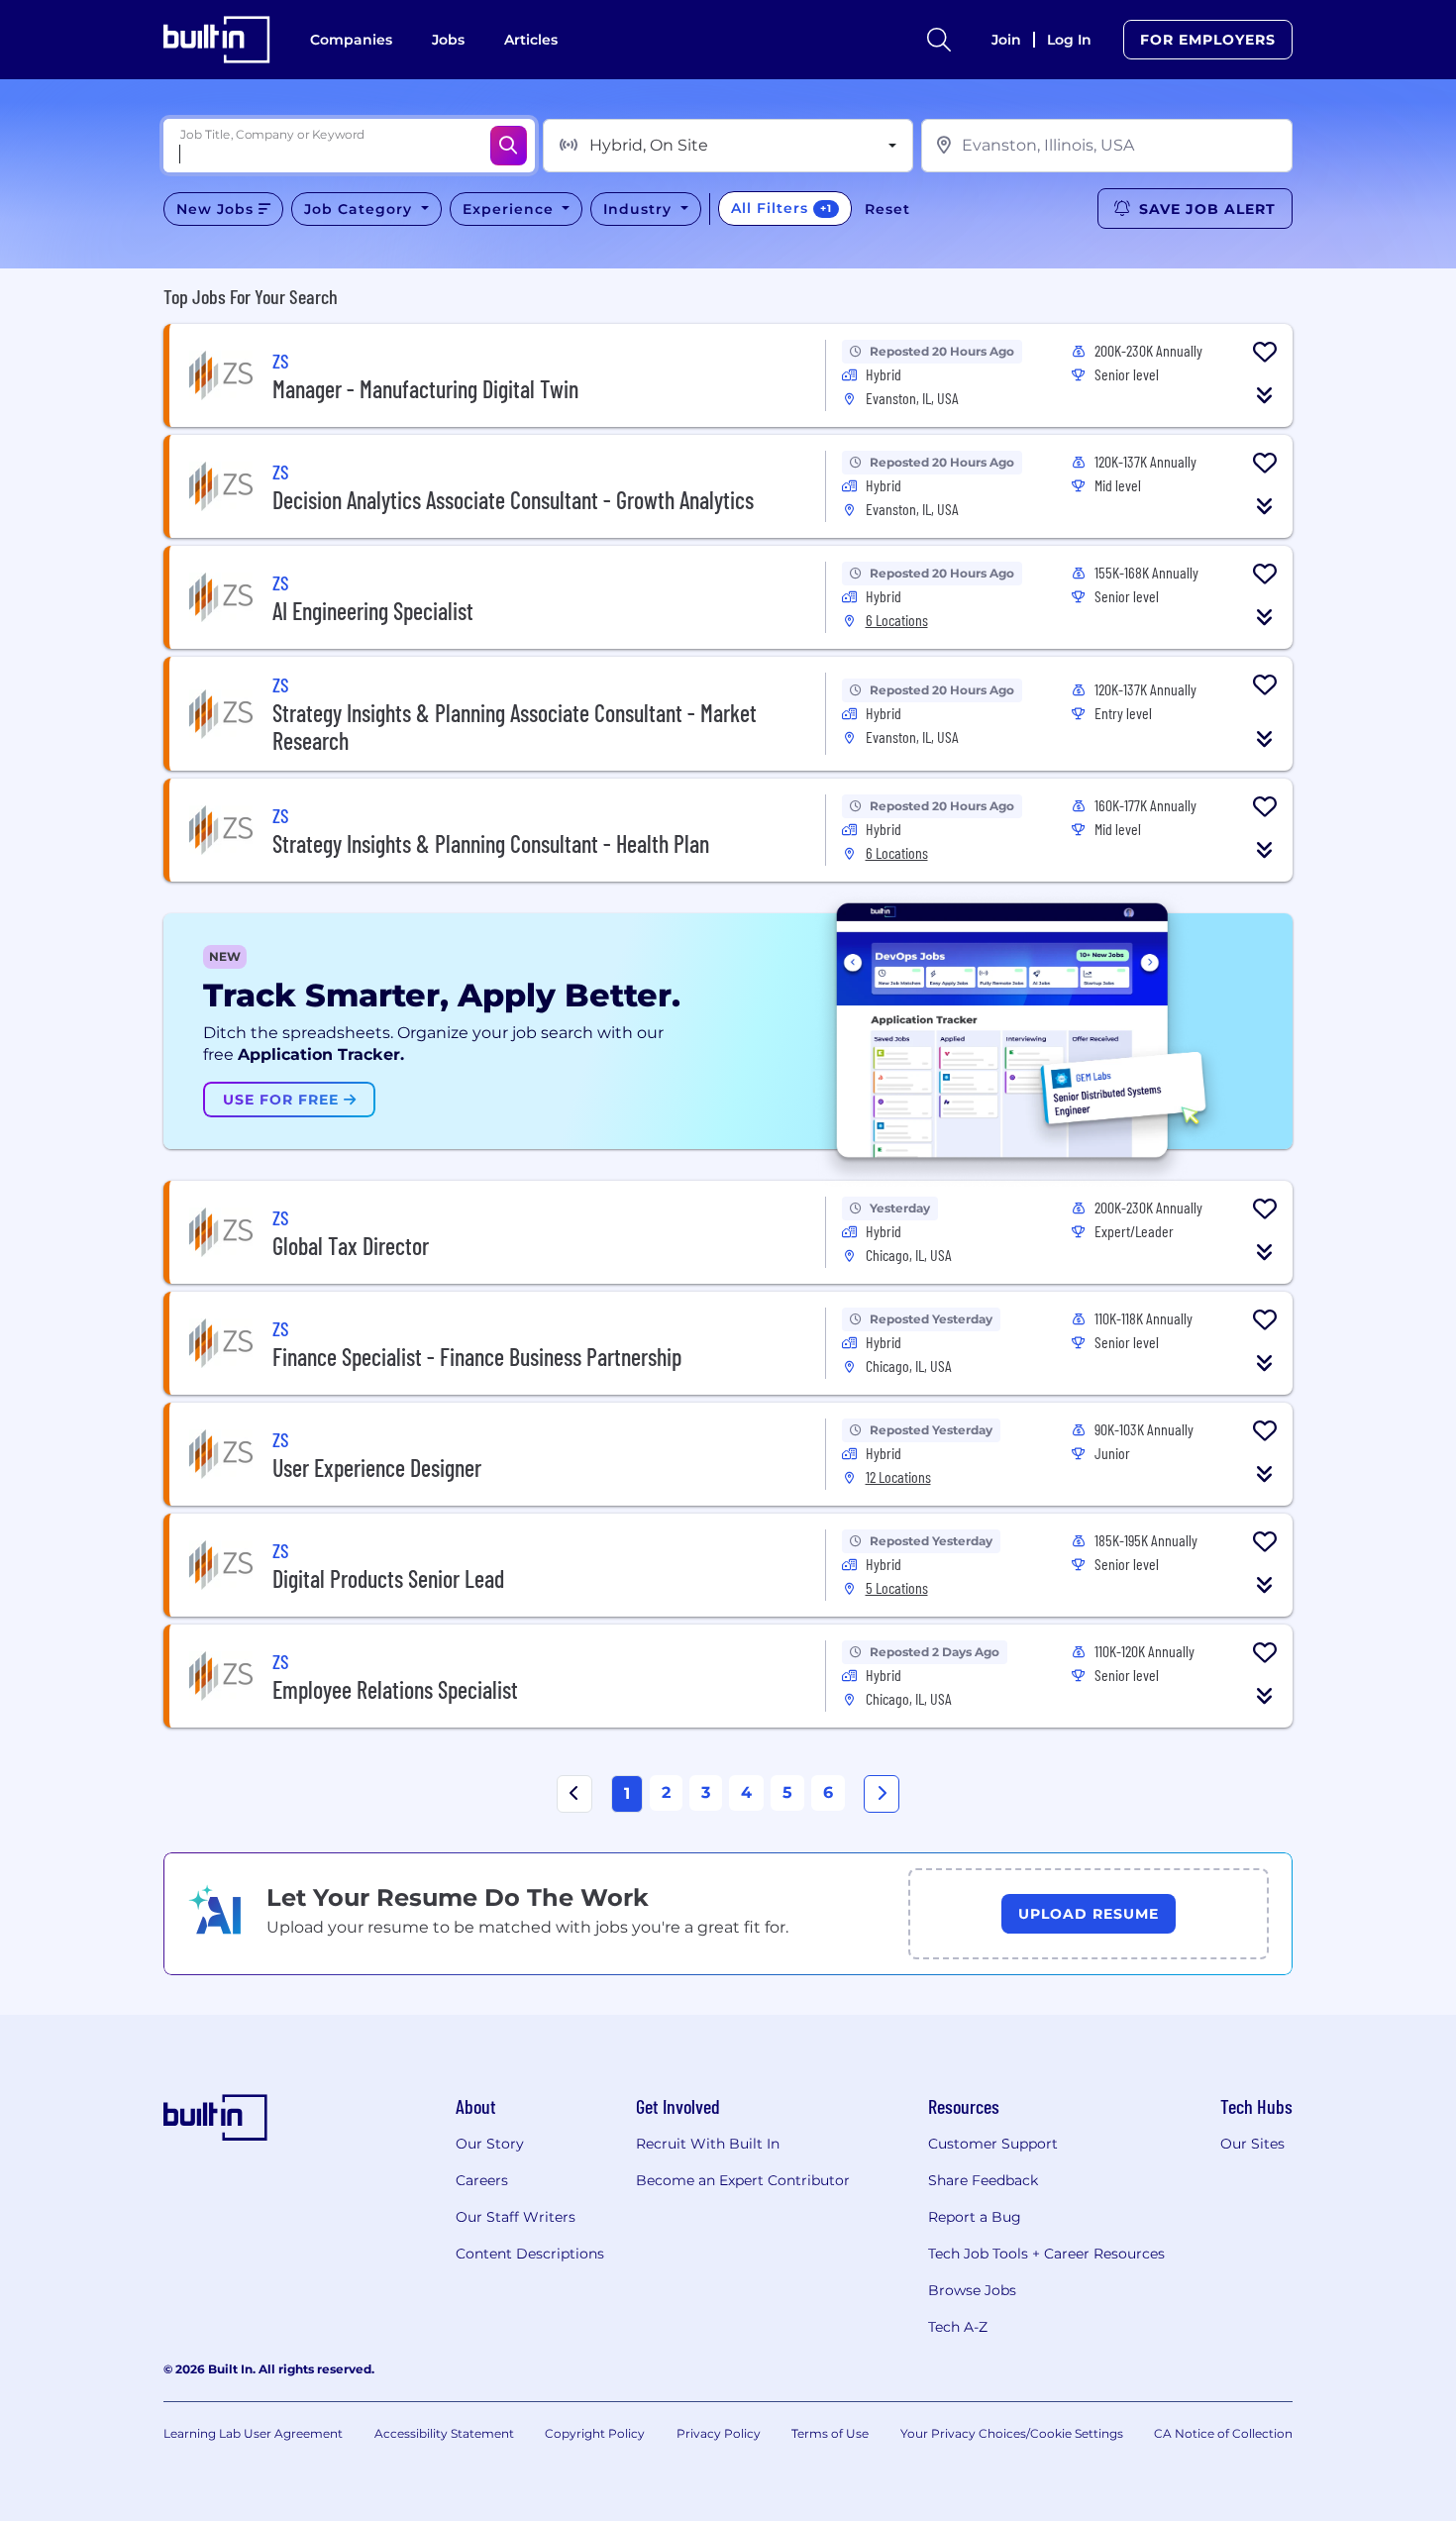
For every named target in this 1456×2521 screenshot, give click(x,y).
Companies (351, 40)
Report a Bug (975, 2217)
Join (1006, 40)
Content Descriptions (530, 2254)
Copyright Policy (595, 2433)
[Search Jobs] (509, 146)
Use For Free (283, 1100)
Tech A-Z (958, 2327)
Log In (1069, 40)
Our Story (490, 2144)
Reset (887, 209)
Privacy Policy (719, 2433)
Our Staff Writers (516, 2217)
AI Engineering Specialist (373, 611)
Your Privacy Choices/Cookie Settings (1012, 2433)
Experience (511, 209)
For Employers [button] (1208, 40)
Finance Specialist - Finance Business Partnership (477, 1357)
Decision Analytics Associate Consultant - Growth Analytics (513, 500)
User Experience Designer (377, 1468)
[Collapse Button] (1265, 395)
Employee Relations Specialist (395, 1689)
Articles (531, 40)
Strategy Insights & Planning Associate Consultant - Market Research (515, 727)
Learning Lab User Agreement (253, 2433)
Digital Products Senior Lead (388, 1578)
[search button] (939, 40)
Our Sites (1252, 2144)
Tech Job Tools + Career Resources (1046, 2254)
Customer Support (993, 2144)
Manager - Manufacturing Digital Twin (425, 389)
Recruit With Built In (708, 2144)
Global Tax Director (351, 1246)
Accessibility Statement (444, 2433)
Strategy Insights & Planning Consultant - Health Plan (491, 843)
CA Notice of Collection (1223, 2433)
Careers (482, 2180)
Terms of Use (830, 2433)
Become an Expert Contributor (743, 2180)
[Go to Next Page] (882, 1794)
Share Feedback (983, 2180)
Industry (640, 209)
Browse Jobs (972, 2290)
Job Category (361, 209)
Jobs (448, 40)
